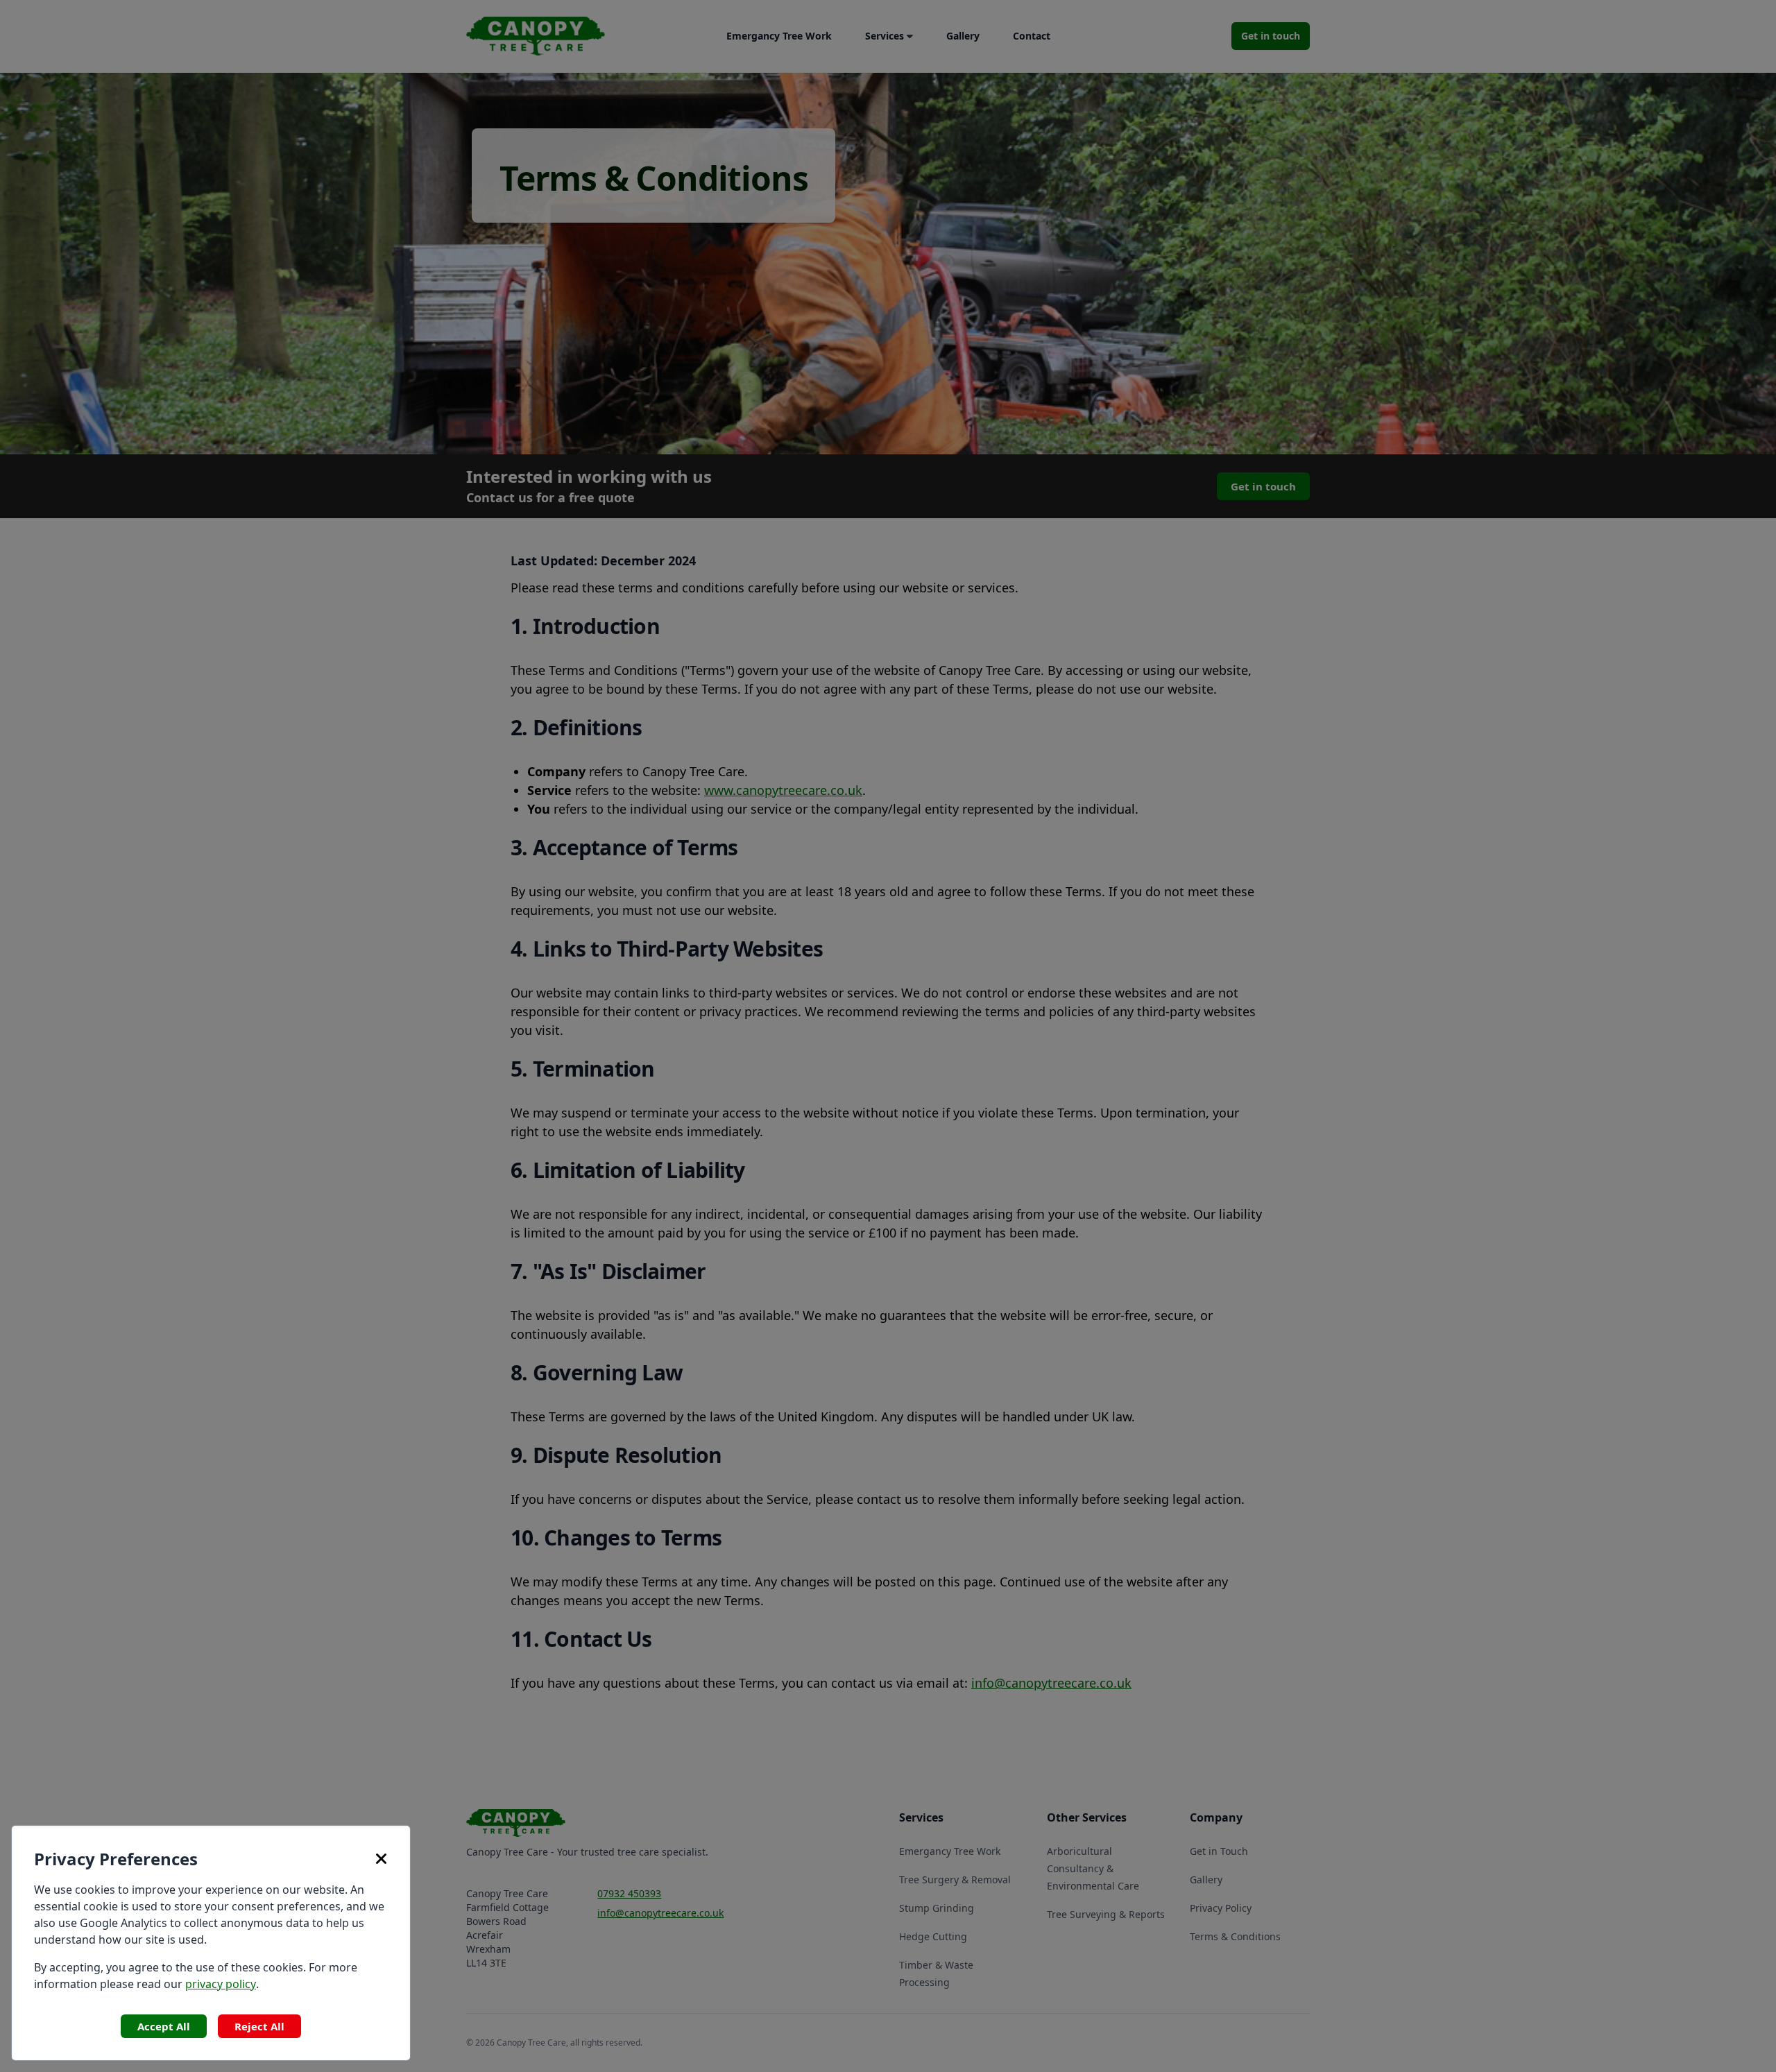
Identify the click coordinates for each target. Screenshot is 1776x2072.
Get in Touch (1219, 1851)
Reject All (259, 2026)
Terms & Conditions (1235, 1936)
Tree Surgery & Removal (955, 1880)
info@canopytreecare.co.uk (1051, 1683)
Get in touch (1271, 36)
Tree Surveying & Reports (1106, 1914)
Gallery (963, 36)
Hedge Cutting (933, 1936)
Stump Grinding (937, 1908)
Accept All (164, 2026)
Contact (1032, 36)
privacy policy (221, 1984)
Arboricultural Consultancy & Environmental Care (1093, 1868)
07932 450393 (629, 1893)
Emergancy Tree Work (779, 36)
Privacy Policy (1221, 1908)
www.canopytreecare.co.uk (783, 790)
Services (885, 36)
